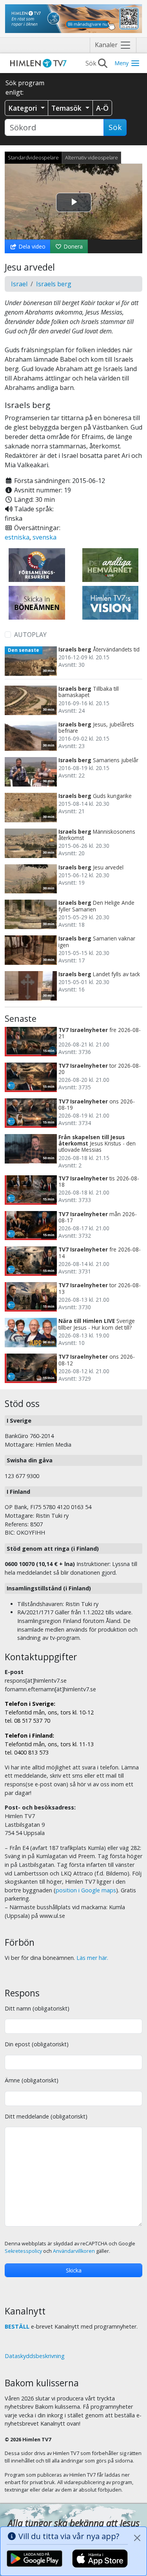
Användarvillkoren (74, 2251)
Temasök (67, 108)
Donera (72, 246)
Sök (115, 127)
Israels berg (54, 284)
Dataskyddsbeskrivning (35, 2356)
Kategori (24, 108)
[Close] (137, 2538)
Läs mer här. (92, 1958)
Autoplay (30, 635)
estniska (17, 537)
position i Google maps (86, 1890)
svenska (44, 537)
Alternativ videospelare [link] (92, 157)
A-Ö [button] (102, 108)
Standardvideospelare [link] (33, 157)
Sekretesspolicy (23, 2251)
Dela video (31, 246)
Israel (19, 284)
